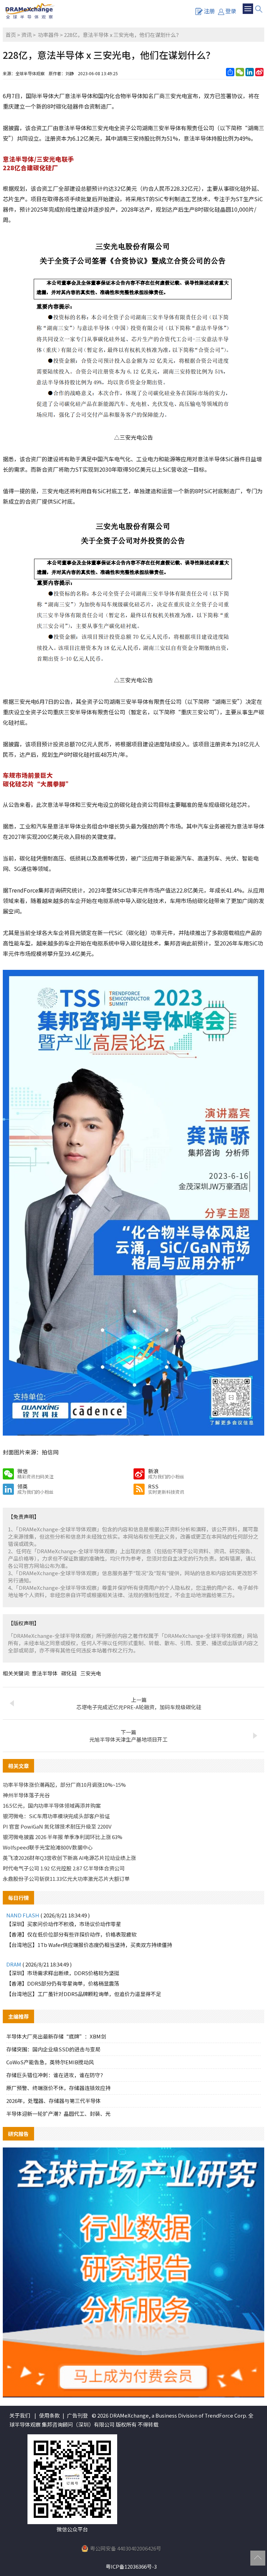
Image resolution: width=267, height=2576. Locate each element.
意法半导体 (45, 1673)
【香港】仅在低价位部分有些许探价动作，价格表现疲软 (71, 1934)
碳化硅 (69, 1673)
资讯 (26, 35)
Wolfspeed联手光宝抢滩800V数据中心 (48, 1847)
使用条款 (49, 2415)
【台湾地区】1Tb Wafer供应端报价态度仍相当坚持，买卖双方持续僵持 (89, 1945)
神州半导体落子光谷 (26, 1795)
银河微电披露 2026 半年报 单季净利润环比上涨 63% (63, 1837)
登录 (231, 11)
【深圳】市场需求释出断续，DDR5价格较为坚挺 (63, 1973)
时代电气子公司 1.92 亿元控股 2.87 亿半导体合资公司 (64, 1868)
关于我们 (20, 2415)
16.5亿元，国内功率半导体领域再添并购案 (52, 1805)
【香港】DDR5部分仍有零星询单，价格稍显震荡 (63, 1983)
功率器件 (48, 35)
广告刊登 (78, 2415)
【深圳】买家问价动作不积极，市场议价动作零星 (64, 1924)
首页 (11, 35)
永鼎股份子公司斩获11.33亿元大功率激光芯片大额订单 (66, 1879)
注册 (209, 11)
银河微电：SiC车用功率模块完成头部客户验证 (56, 1816)
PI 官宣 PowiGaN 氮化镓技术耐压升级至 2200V (57, 1826)
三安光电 (91, 1673)
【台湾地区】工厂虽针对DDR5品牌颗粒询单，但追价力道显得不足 (84, 1994)
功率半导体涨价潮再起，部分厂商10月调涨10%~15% (64, 1785)
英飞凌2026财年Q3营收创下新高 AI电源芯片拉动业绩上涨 (69, 1858)
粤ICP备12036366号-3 (131, 2566)
